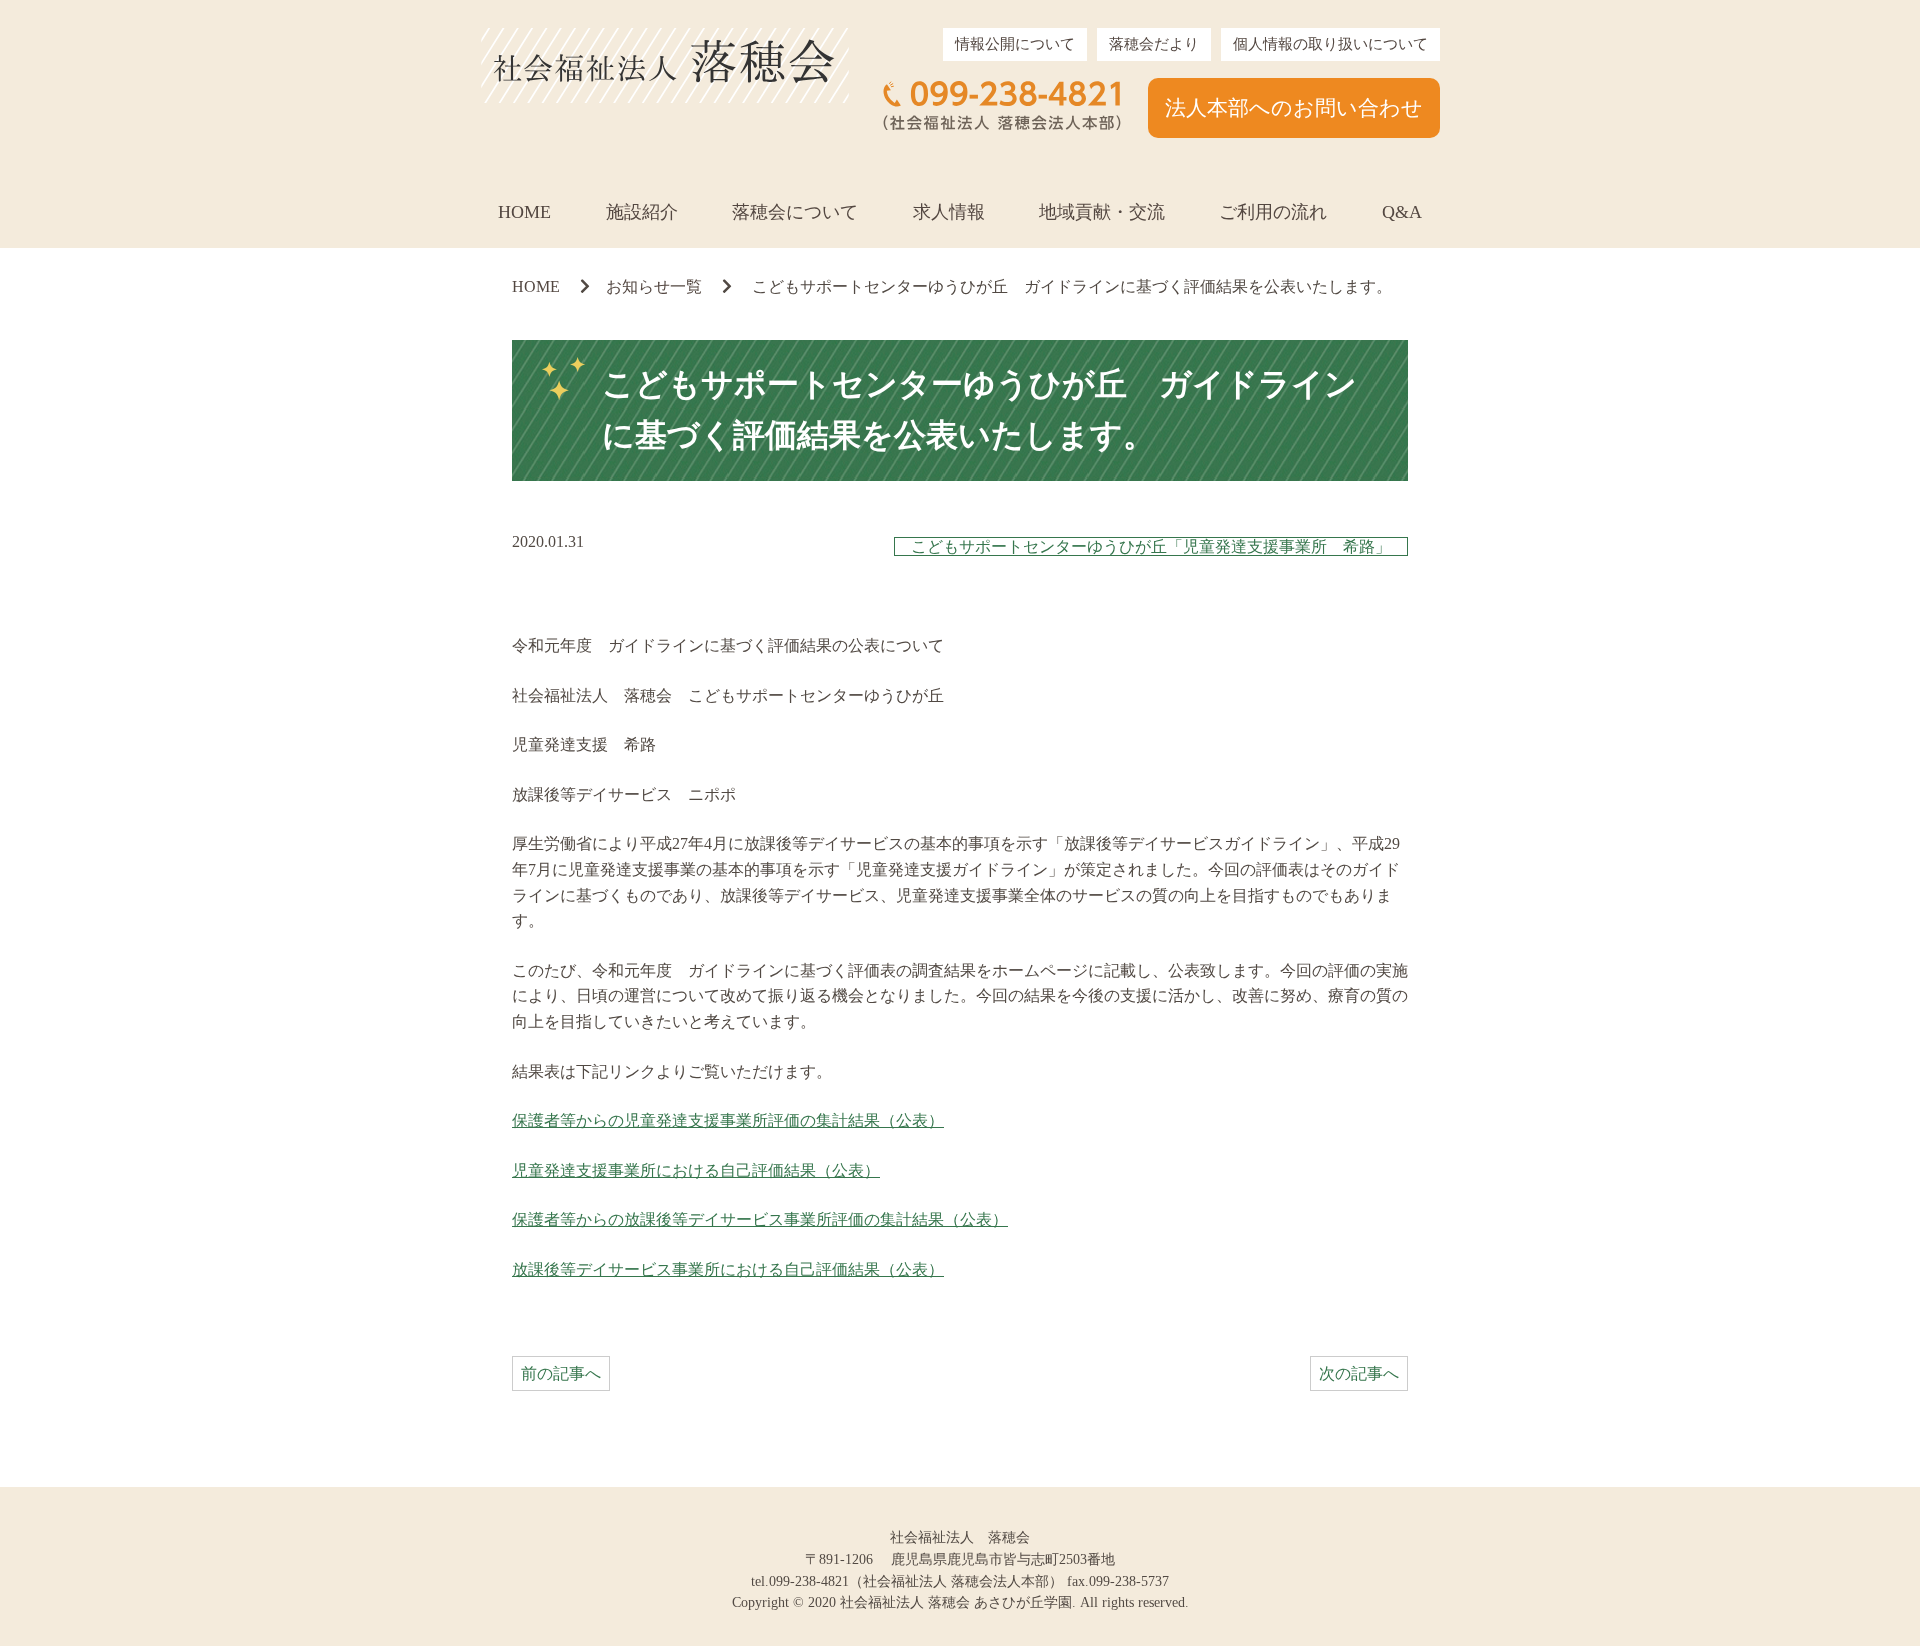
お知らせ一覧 (654, 286)
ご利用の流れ (1273, 212)
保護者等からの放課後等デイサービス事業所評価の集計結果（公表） (760, 1219)
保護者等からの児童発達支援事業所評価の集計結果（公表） (728, 1120)
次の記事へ (1359, 1373)
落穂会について (795, 212)
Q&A (1402, 212)
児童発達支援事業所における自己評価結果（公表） (696, 1170)
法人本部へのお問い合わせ (1294, 107)
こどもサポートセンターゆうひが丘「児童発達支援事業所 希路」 (1151, 546)
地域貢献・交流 (1102, 212)
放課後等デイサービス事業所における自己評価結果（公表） (728, 1269)
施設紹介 (642, 212)
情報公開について (1015, 44)
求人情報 (949, 212)
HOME (524, 212)
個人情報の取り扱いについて (1330, 44)
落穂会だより (1154, 44)
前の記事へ (561, 1373)
